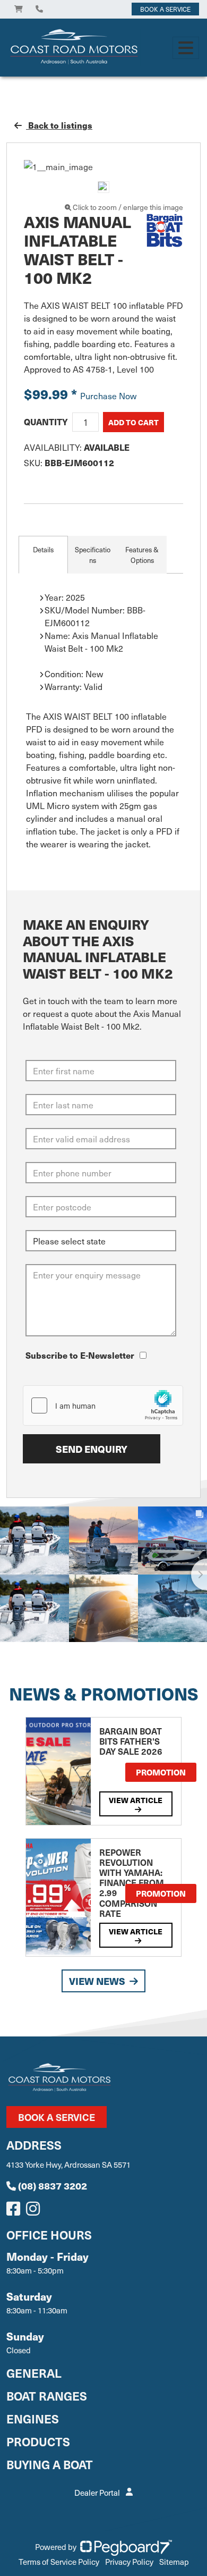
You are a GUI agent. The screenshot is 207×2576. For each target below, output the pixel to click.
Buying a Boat (50, 2464)
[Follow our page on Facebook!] (15, 2211)
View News (97, 1981)
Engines (33, 2418)
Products (38, 2441)
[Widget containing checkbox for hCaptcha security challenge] (103, 1405)
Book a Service (57, 2117)
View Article (136, 1800)
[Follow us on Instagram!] (35, 2211)
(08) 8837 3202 (53, 2186)
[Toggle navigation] (186, 48)
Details (43, 549)
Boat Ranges (47, 2396)
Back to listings (59, 125)
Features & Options (142, 555)
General (34, 2373)
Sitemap (174, 2562)
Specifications (93, 555)
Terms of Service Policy (59, 2562)
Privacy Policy (129, 2562)
